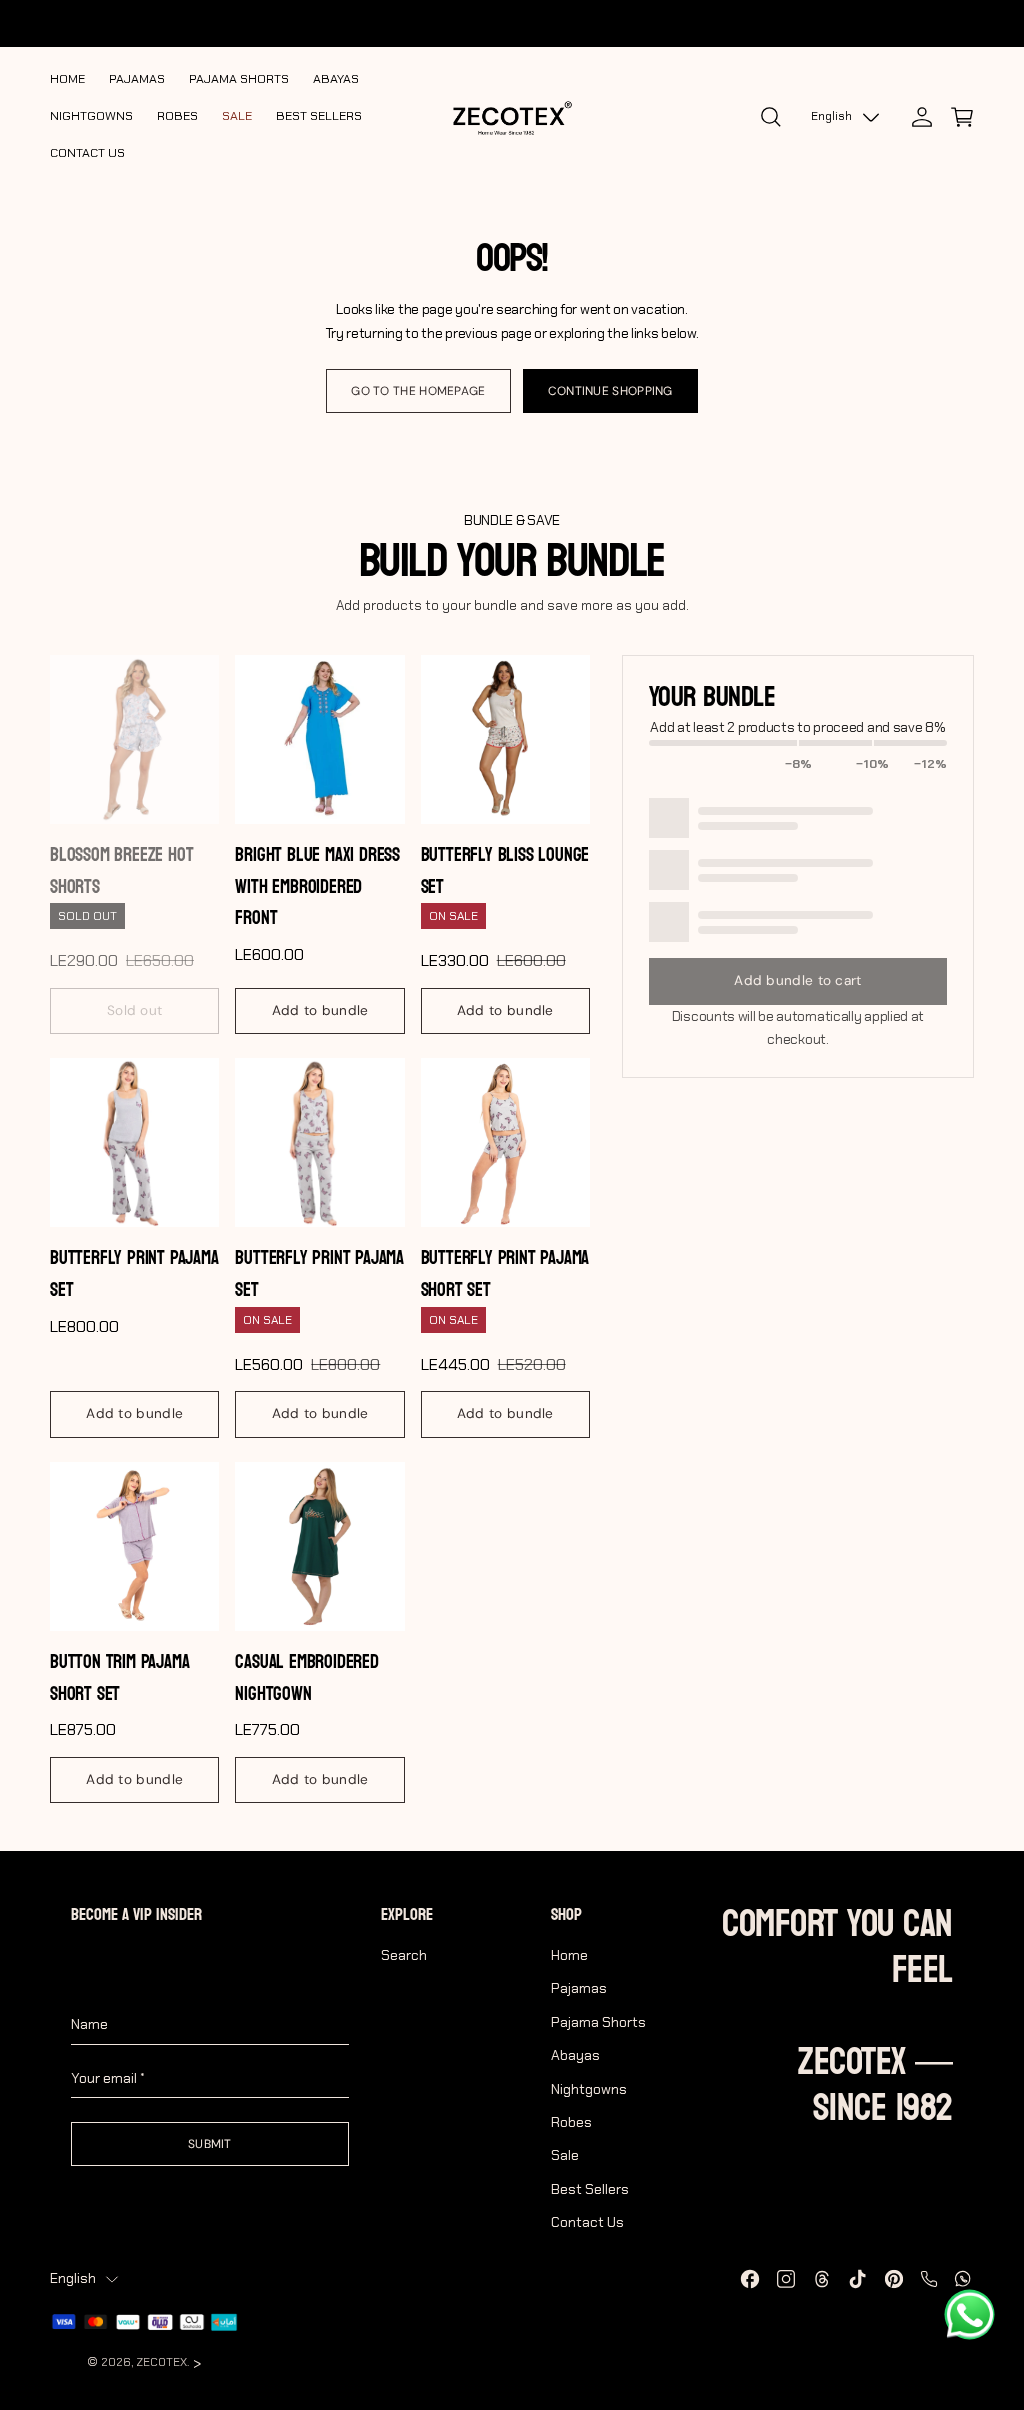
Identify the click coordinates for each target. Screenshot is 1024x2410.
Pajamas (579, 1988)
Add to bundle (320, 1010)
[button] (962, 117)
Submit (210, 2144)
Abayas (575, 2055)
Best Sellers (590, 2189)
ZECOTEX (161, 2362)
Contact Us (587, 2222)
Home (569, 1955)
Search (404, 1955)
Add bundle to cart (797, 980)
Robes (571, 2122)
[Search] (771, 117)
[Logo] (512, 117)
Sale (565, 2155)
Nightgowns (589, 2089)
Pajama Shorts (598, 2022)
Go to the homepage (418, 391)
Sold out (134, 1010)
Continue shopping (610, 391)
